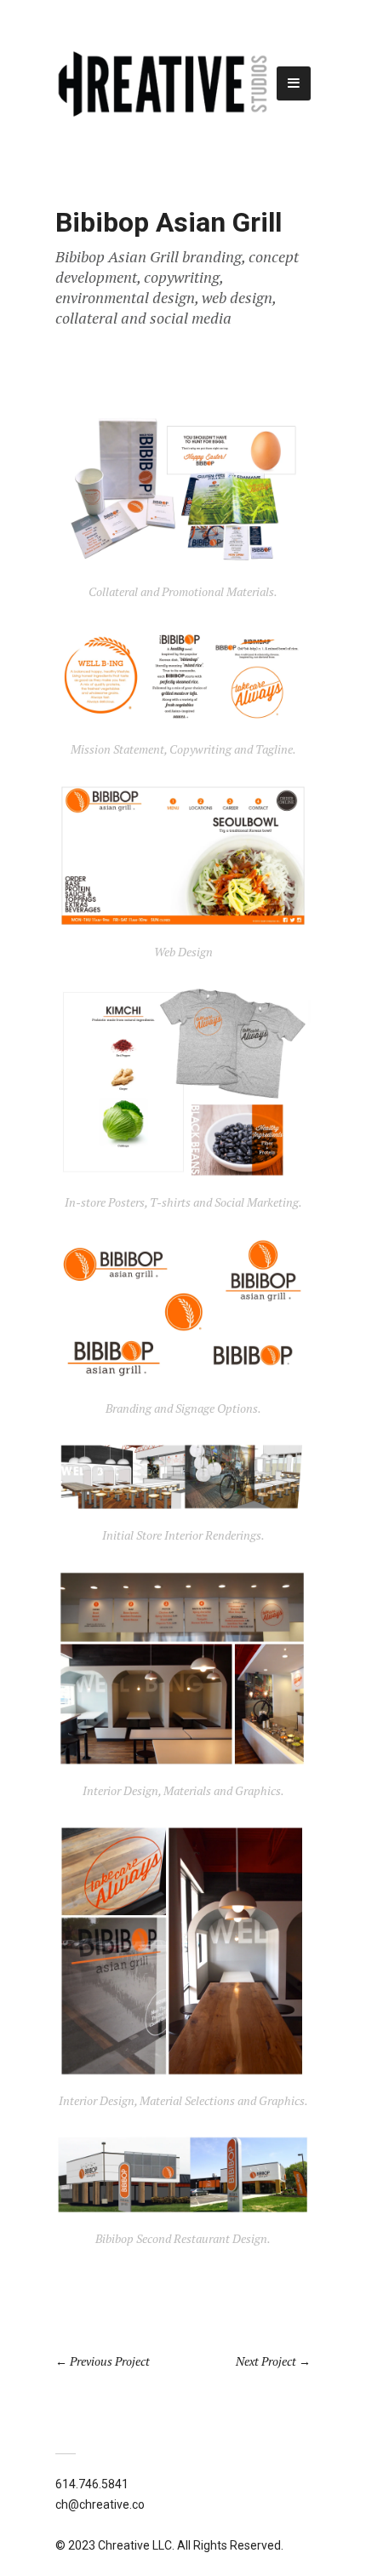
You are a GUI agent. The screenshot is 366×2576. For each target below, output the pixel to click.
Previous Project (110, 2361)
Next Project (266, 2361)
